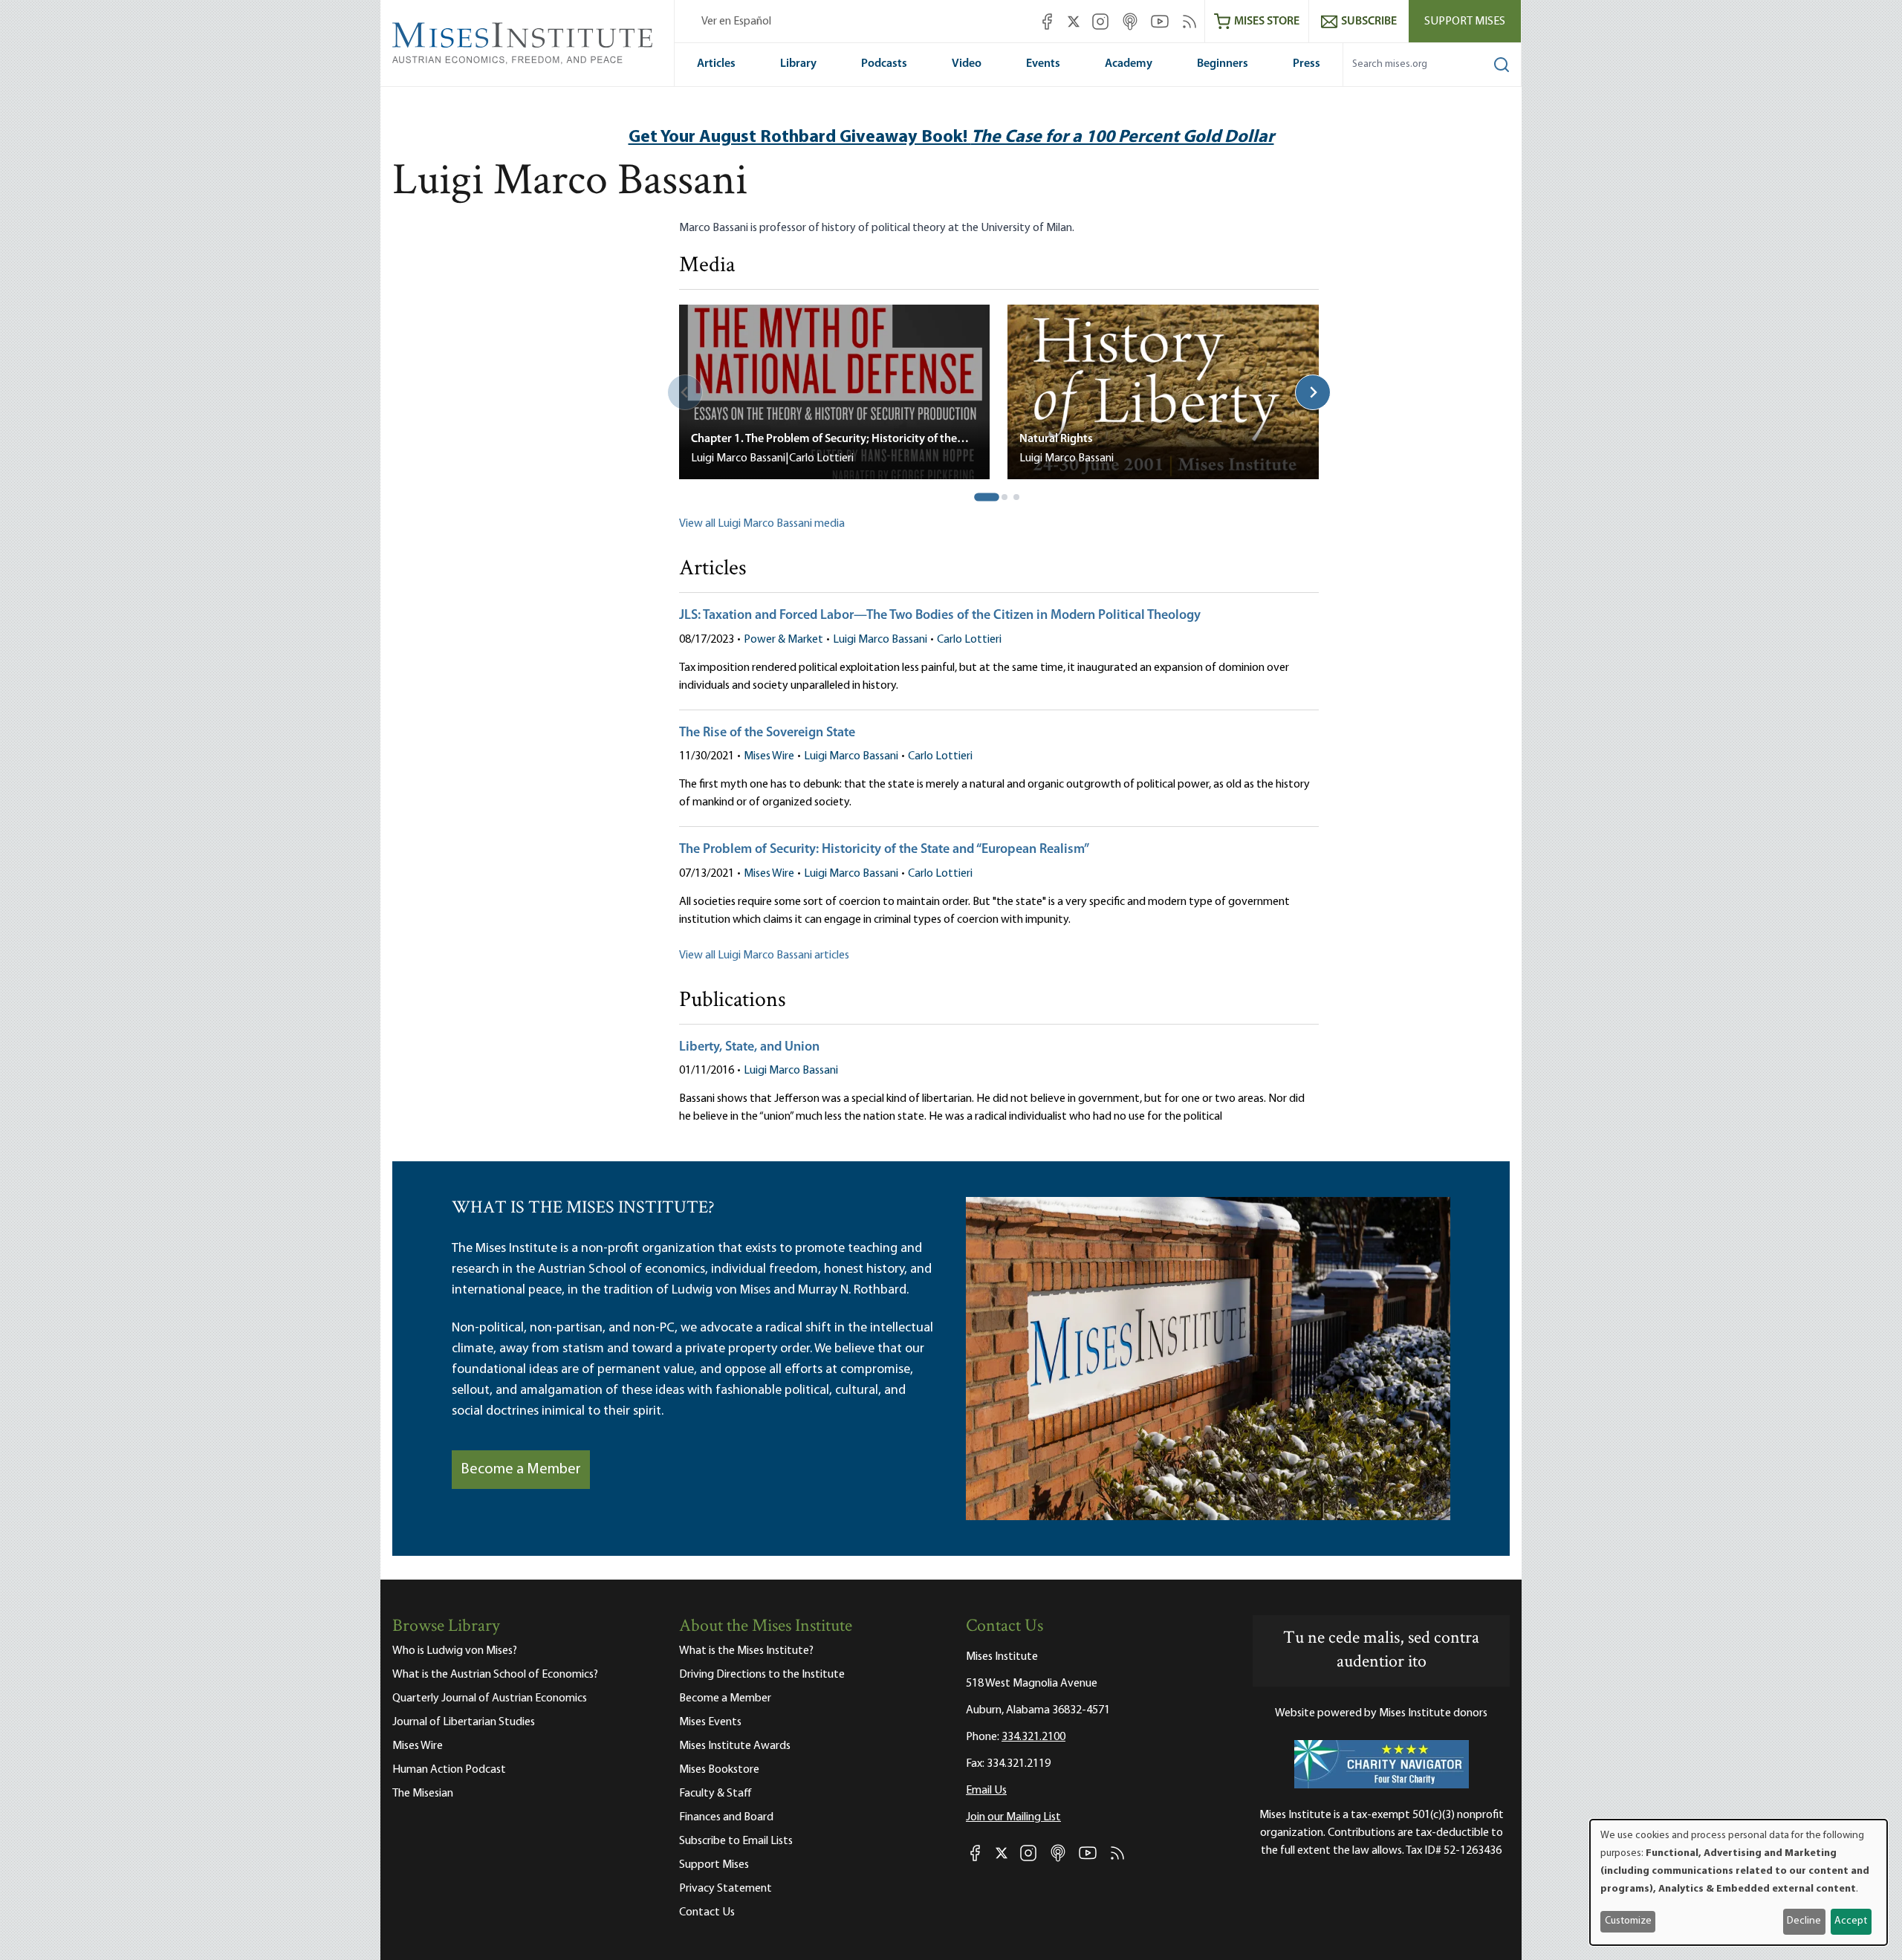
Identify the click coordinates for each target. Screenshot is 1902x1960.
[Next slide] (1313, 392)
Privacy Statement (726, 1889)
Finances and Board (726, 1817)
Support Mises (1465, 22)
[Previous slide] (685, 392)
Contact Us (707, 1912)
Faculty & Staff (715, 1794)
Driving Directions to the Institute (762, 1675)
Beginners (1223, 64)
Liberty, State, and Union (749, 1048)
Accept (1851, 1921)
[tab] (987, 497)
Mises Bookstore (719, 1770)
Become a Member (521, 1470)
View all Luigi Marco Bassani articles (764, 955)
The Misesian (423, 1794)
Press (1307, 64)
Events (1043, 64)
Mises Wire (769, 756)
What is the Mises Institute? (746, 1651)
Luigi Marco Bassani (880, 640)
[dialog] (1739, 1882)
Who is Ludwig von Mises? (455, 1651)
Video (967, 64)
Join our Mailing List (1013, 1817)
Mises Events (710, 1722)
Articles (716, 64)
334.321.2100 (1033, 1737)
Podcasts (884, 64)
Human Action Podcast (449, 1770)
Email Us (986, 1791)
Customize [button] (1628, 1921)
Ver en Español (736, 22)
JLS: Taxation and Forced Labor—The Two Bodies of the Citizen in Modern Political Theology (940, 616)
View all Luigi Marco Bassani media (762, 524)
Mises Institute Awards (735, 1746)
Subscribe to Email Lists (736, 1841)
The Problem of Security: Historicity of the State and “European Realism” (884, 850)
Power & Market (783, 640)
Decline (1804, 1921)
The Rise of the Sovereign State (767, 733)
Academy (1129, 64)
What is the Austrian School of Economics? (495, 1675)
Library (798, 64)
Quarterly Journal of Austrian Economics (490, 1698)
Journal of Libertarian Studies (464, 1722)
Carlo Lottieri (969, 640)
